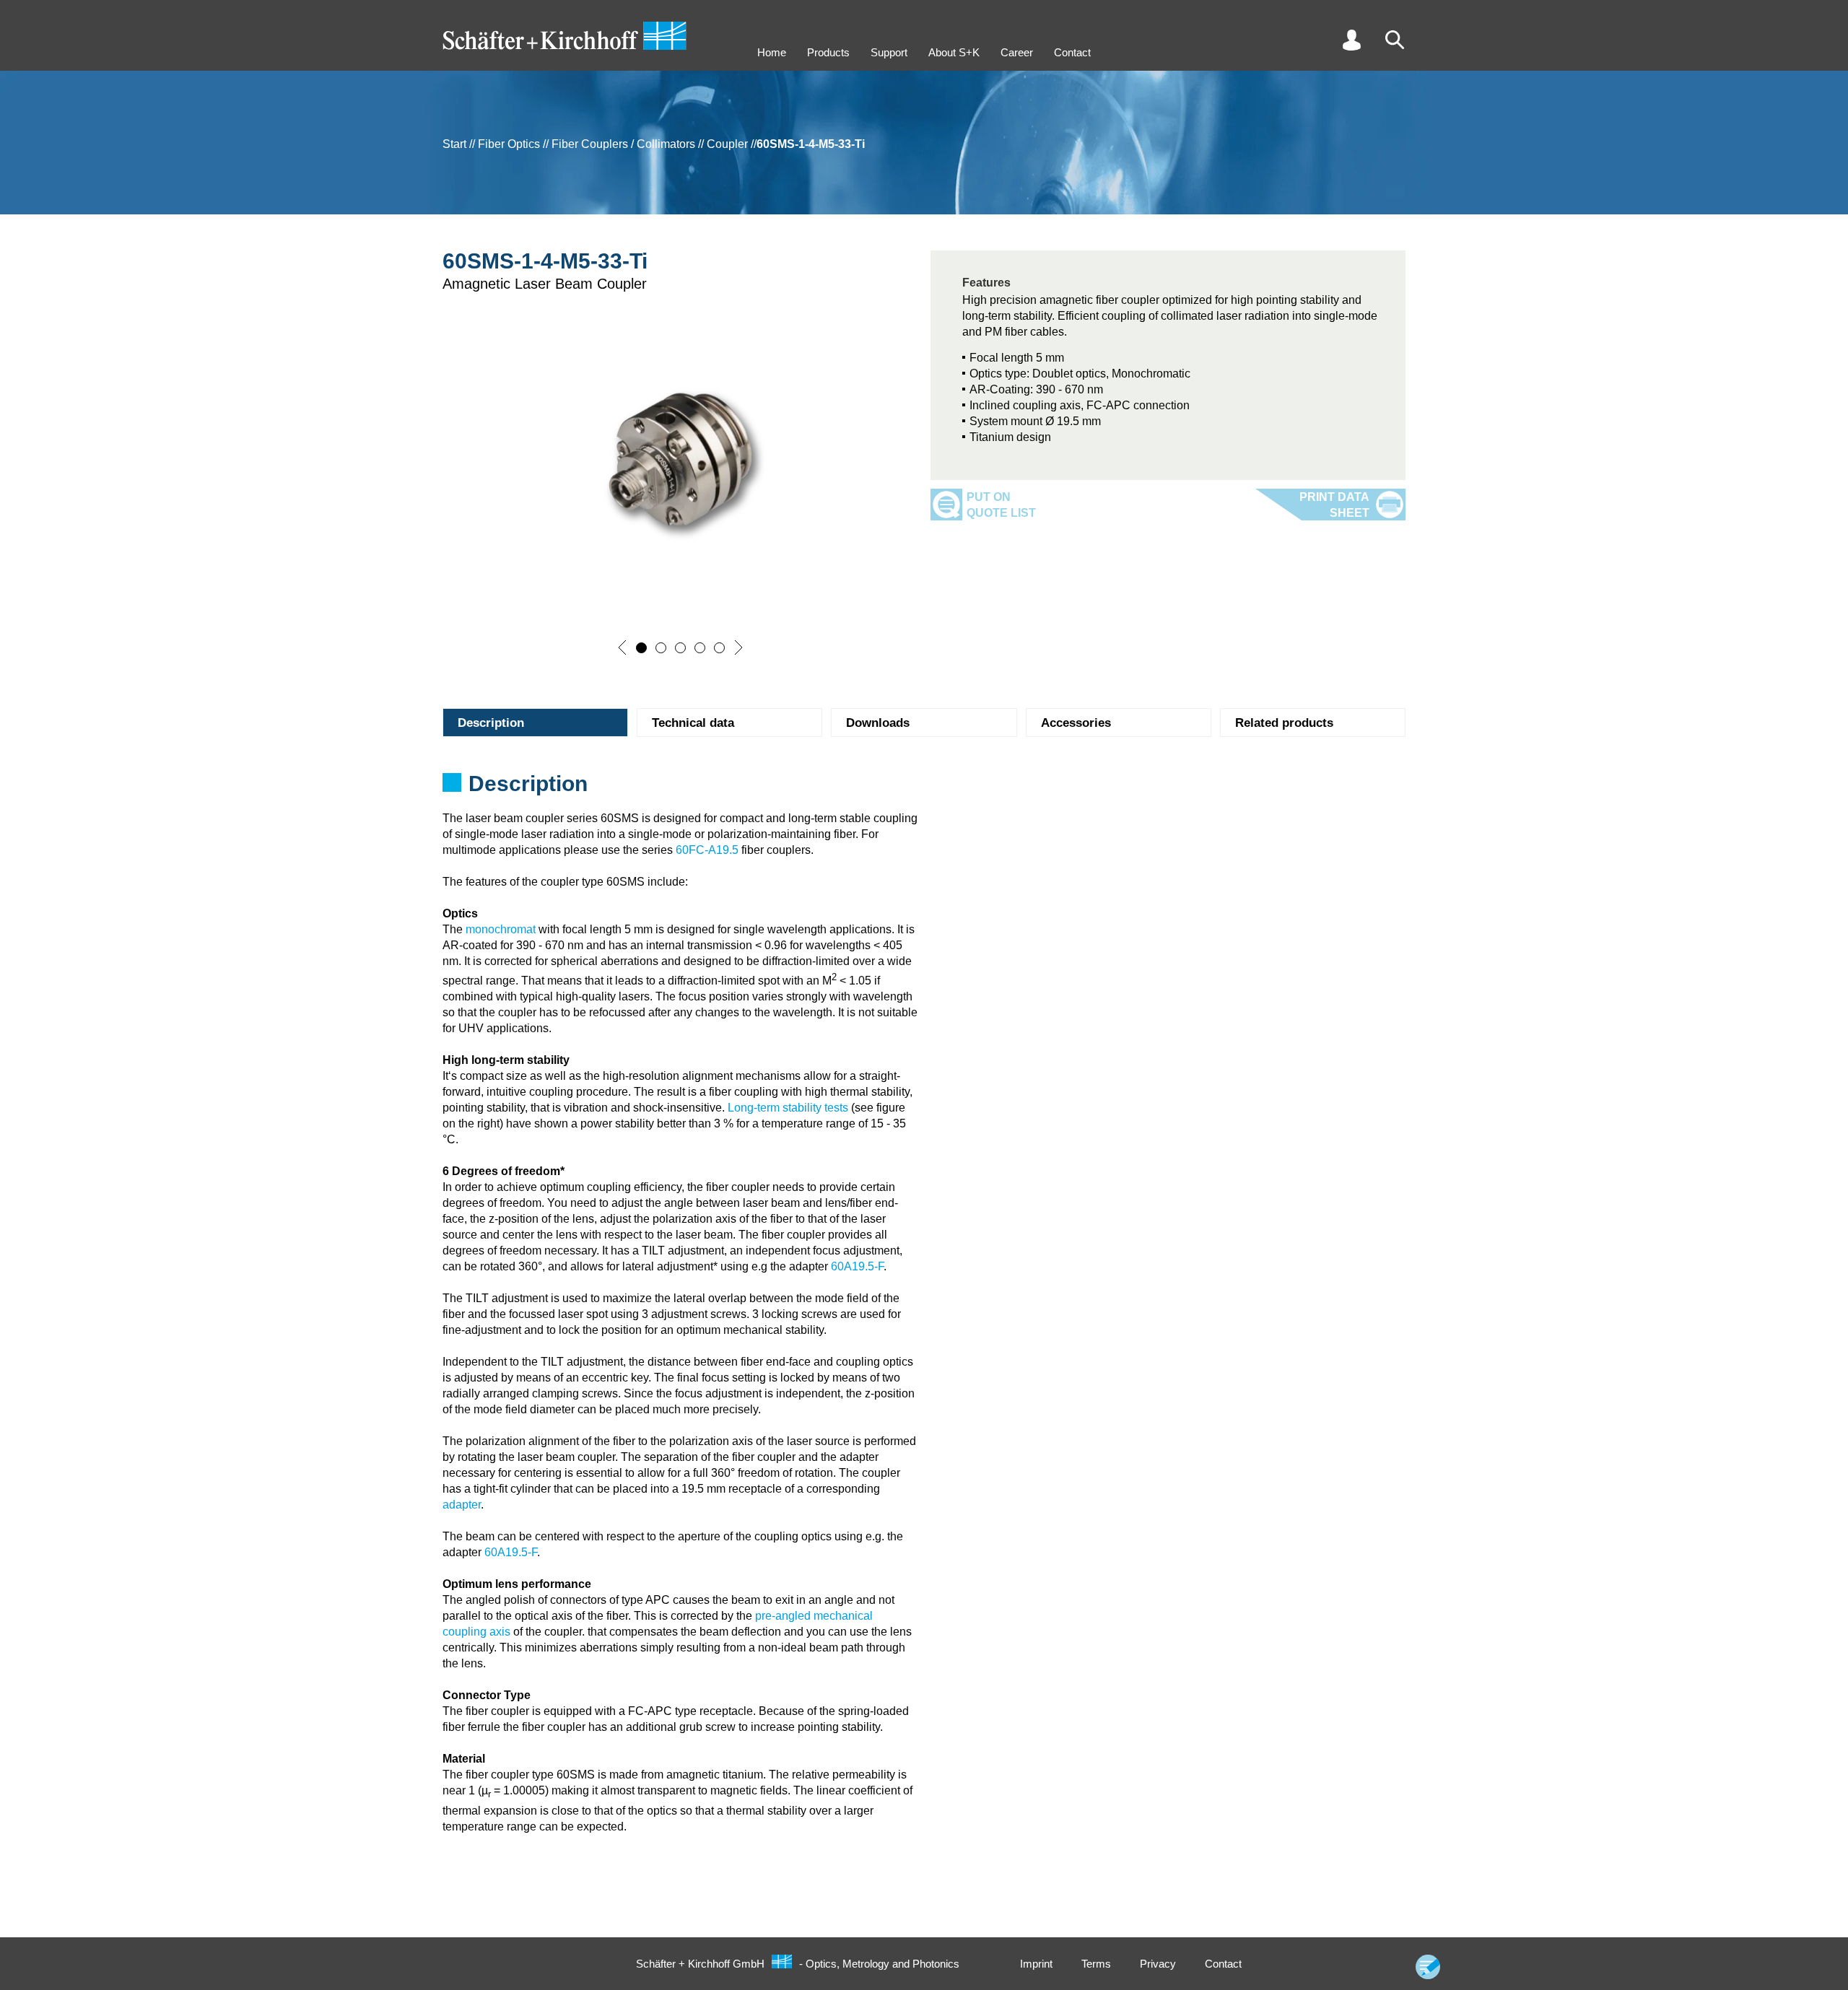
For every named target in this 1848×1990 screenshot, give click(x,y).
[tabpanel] (924, 788)
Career (1017, 52)
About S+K (954, 52)
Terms (1096, 1964)
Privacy (1158, 1964)
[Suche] (1395, 40)
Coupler (727, 144)
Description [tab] (491, 723)
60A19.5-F (857, 1266)
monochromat (501, 929)
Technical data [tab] (693, 723)
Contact (1072, 52)
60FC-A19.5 (707, 850)
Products (828, 52)
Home (772, 52)
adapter (462, 1505)
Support (889, 52)
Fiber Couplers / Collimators (623, 144)
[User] (1351, 40)
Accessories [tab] (1076, 723)
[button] (622, 647)
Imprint (1036, 1964)
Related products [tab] (1284, 723)
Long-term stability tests (788, 1108)
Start (454, 144)
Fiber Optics (509, 144)
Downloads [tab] (878, 723)
